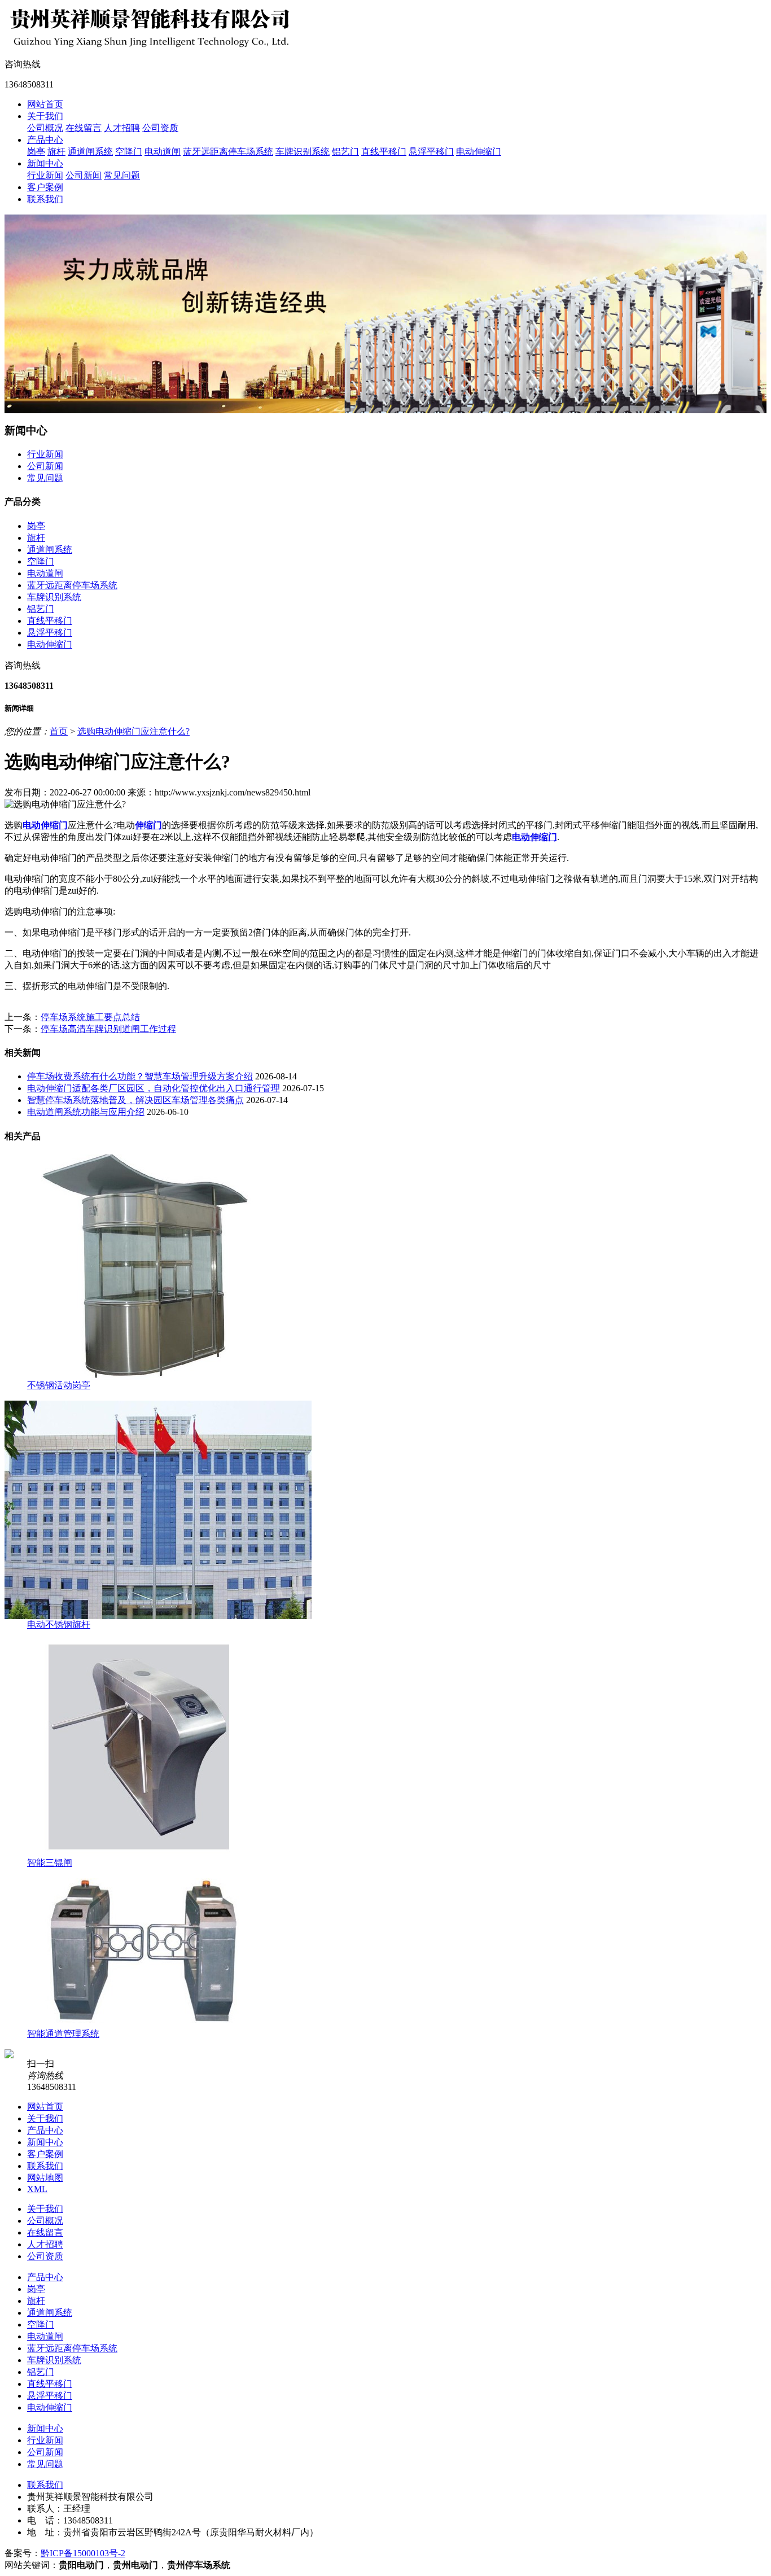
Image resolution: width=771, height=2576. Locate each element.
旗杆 (56, 152)
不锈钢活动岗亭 (59, 1385)
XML (37, 2189)
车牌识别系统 (303, 152)
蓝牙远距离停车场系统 (228, 152)
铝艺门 (345, 152)
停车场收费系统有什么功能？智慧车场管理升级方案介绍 (140, 1076)
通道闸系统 (90, 152)
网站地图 (45, 2178)
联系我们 (45, 199)
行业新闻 (45, 175)
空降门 (129, 152)
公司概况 (45, 128)
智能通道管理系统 (63, 2034)
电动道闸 (163, 152)
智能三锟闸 (50, 1863)
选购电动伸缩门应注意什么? (133, 731)
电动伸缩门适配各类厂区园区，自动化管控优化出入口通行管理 (154, 1088)
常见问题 (122, 175)
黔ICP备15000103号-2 (83, 2553)
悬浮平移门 (431, 152)
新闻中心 (45, 163)
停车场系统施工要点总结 (90, 1017)
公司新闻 (84, 175)
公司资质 (160, 128)
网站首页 (45, 104)
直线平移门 (384, 152)
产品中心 (45, 140)
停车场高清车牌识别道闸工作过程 (108, 1029)
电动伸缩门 (479, 152)
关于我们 (45, 116)
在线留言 (84, 128)
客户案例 (45, 187)
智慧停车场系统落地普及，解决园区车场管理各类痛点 (135, 1100)
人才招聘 (122, 128)
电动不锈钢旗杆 (59, 1624)
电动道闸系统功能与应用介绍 (86, 1112)
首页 (59, 731)
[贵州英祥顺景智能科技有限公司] (151, 47)
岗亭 (36, 152)
